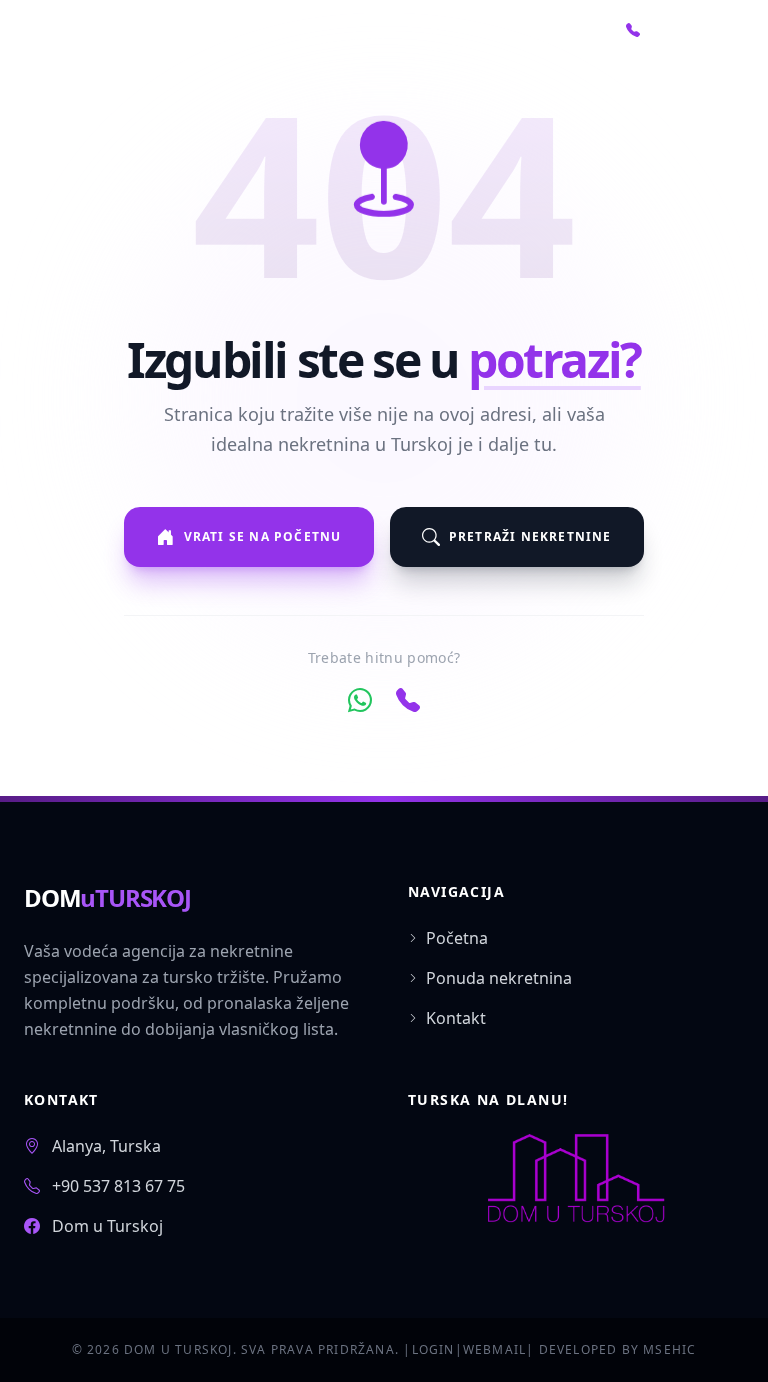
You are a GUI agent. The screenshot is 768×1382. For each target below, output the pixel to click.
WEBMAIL (494, 1349)
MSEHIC (669, 1349)
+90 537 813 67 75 (118, 1186)
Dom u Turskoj (107, 1226)
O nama (451, 40)
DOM (107, 897)
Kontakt (552, 39)
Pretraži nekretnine (530, 536)
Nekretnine (343, 39)
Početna (224, 39)
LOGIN (433, 1349)
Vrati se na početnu (263, 536)
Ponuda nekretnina (499, 978)
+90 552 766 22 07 (677, 39)
